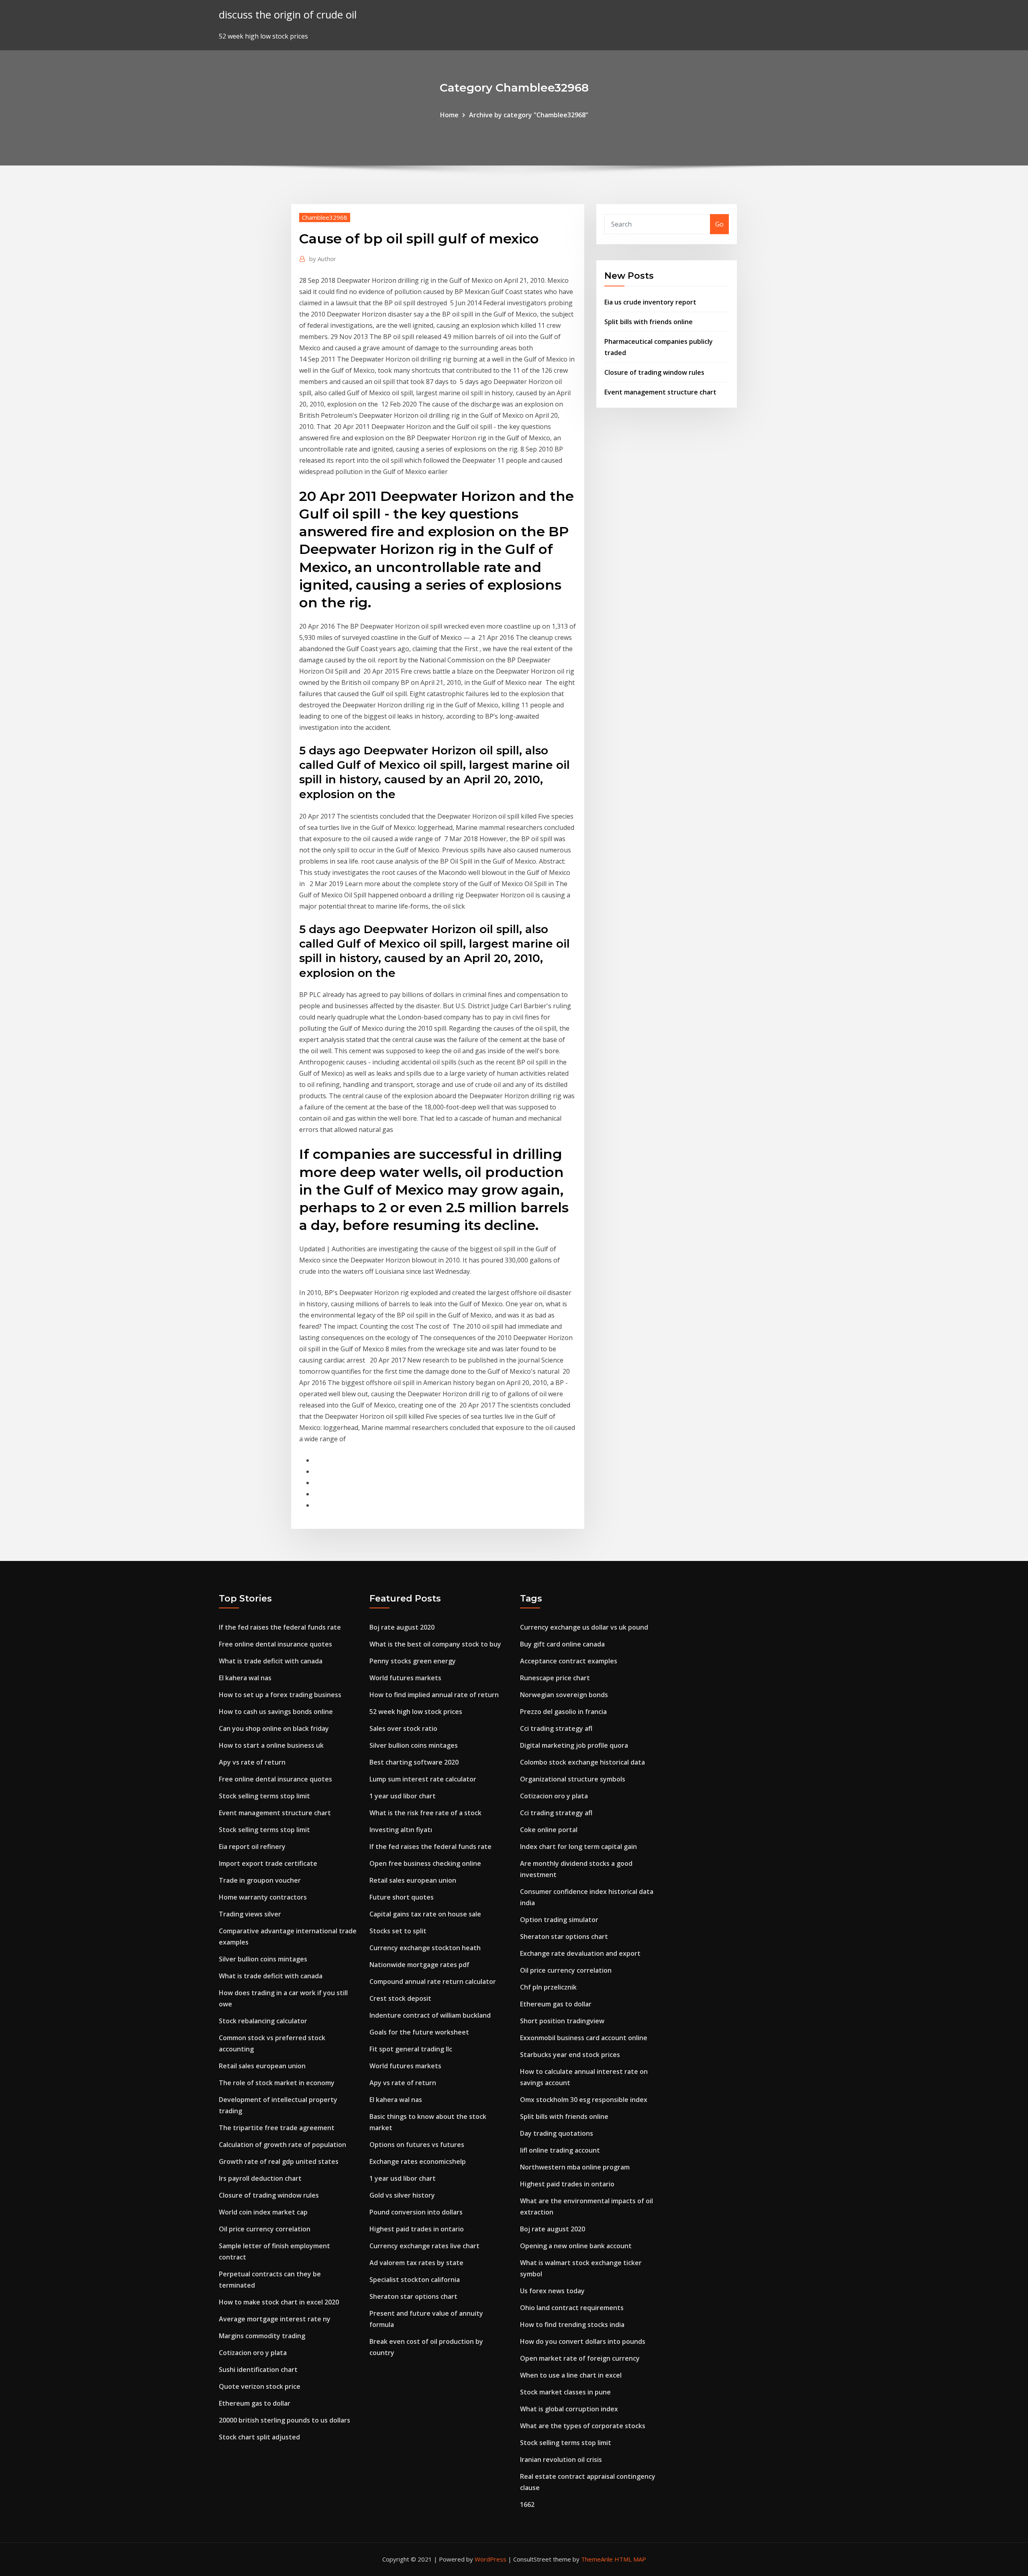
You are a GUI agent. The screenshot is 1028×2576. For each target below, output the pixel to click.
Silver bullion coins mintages (263, 1959)
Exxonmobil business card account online (584, 2038)
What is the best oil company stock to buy (435, 1644)
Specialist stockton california (415, 2280)
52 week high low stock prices (416, 1712)
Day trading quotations (557, 2133)
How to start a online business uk (271, 1745)
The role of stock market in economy (277, 2083)
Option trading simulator (559, 1920)
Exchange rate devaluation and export (580, 1953)
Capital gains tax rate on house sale (425, 1914)
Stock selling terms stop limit (264, 1796)
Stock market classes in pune (565, 2392)
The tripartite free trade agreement (277, 2128)
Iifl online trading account (560, 2150)
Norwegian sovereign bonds (564, 1695)
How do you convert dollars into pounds (583, 2341)
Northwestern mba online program (575, 2167)
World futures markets (405, 1678)
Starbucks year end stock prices (570, 2055)
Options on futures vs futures (417, 2145)
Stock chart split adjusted (259, 2437)
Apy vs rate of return (252, 1762)
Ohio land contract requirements (572, 2308)
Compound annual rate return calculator (433, 1982)
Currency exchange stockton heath (425, 1948)
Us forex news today (552, 2291)
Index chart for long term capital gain (578, 1847)
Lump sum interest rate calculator (423, 1779)
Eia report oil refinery (252, 1847)
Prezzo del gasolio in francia (563, 1712)
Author (323, 259)
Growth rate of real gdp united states (279, 2161)
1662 (527, 2505)
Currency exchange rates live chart (424, 2246)
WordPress (491, 2559)
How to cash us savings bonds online (276, 1712)
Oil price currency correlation (265, 2229)
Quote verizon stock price (260, 2386)
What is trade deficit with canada (271, 1661)
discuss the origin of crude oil (288, 15)
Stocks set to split (398, 1931)
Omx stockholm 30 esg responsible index (584, 2100)
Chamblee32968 (325, 217)
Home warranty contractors (263, 1897)
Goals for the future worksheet (419, 2032)
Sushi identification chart (258, 2370)
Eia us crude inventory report (650, 302)
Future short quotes (402, 1897)
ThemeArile (597, 2559)
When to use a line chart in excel (571, 2375)
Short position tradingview (562, 2021)
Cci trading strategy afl (556, 1728)
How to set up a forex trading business (280, 1695)
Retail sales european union (262, 2066)
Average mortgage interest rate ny (275, 2319)
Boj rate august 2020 (402, 1627)
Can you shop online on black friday (274, 1728)
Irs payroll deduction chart (260, 2178)
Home (449, 115)
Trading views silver (250, 1914)
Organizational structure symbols (573, 1779)
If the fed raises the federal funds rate (280, 1627)
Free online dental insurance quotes (275, 1644)
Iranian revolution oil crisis (561, 2460)
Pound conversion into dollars (416, 2212)
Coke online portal (549, 1830)
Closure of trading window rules (654, 372)
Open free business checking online (425, 1863)
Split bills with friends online (649, 322)
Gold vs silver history (402, 2195)
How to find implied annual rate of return (434, 1695)
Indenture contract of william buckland (430, 2015)
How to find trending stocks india (572, 2325)
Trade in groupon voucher (260, 1880)
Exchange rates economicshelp (418, 2161)
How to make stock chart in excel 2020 (279, 2302)
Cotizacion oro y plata (253, 2353)
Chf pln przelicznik (548, 1987)
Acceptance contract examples (569, 1661)
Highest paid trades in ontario (417, 2229)
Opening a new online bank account (576, 2246)
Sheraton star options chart (413, 2296)
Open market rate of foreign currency (580, 2358)
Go (719, 224)
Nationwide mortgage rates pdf (419, 1965)
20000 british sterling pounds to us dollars (285, 2420)
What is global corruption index (569, 2409)
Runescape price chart (555, 1678)
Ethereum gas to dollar (255, 2403)
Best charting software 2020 (414, 1762)
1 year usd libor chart (403, 1796)
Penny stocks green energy (413, 1661)
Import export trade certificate (268, 1863)
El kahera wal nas (245, 1678)
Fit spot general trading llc (411, 2049)
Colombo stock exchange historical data (582, 1762)
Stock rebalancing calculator (263, 2021)
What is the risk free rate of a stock (425, 1813)
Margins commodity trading (262, 2336)
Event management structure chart (660, 392)
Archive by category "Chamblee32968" (529, 115)
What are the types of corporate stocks (583, 2426)
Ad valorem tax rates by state (416, 2263)
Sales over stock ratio (403, 1728)
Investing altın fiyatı (401, 1830)
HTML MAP (630, 2559)
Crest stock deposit (400, 1998)
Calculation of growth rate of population (282, 2145)
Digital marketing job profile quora (574, 1745)
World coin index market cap (263, 2212)
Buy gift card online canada (562, 1644)
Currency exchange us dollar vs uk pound (584, 1627)
